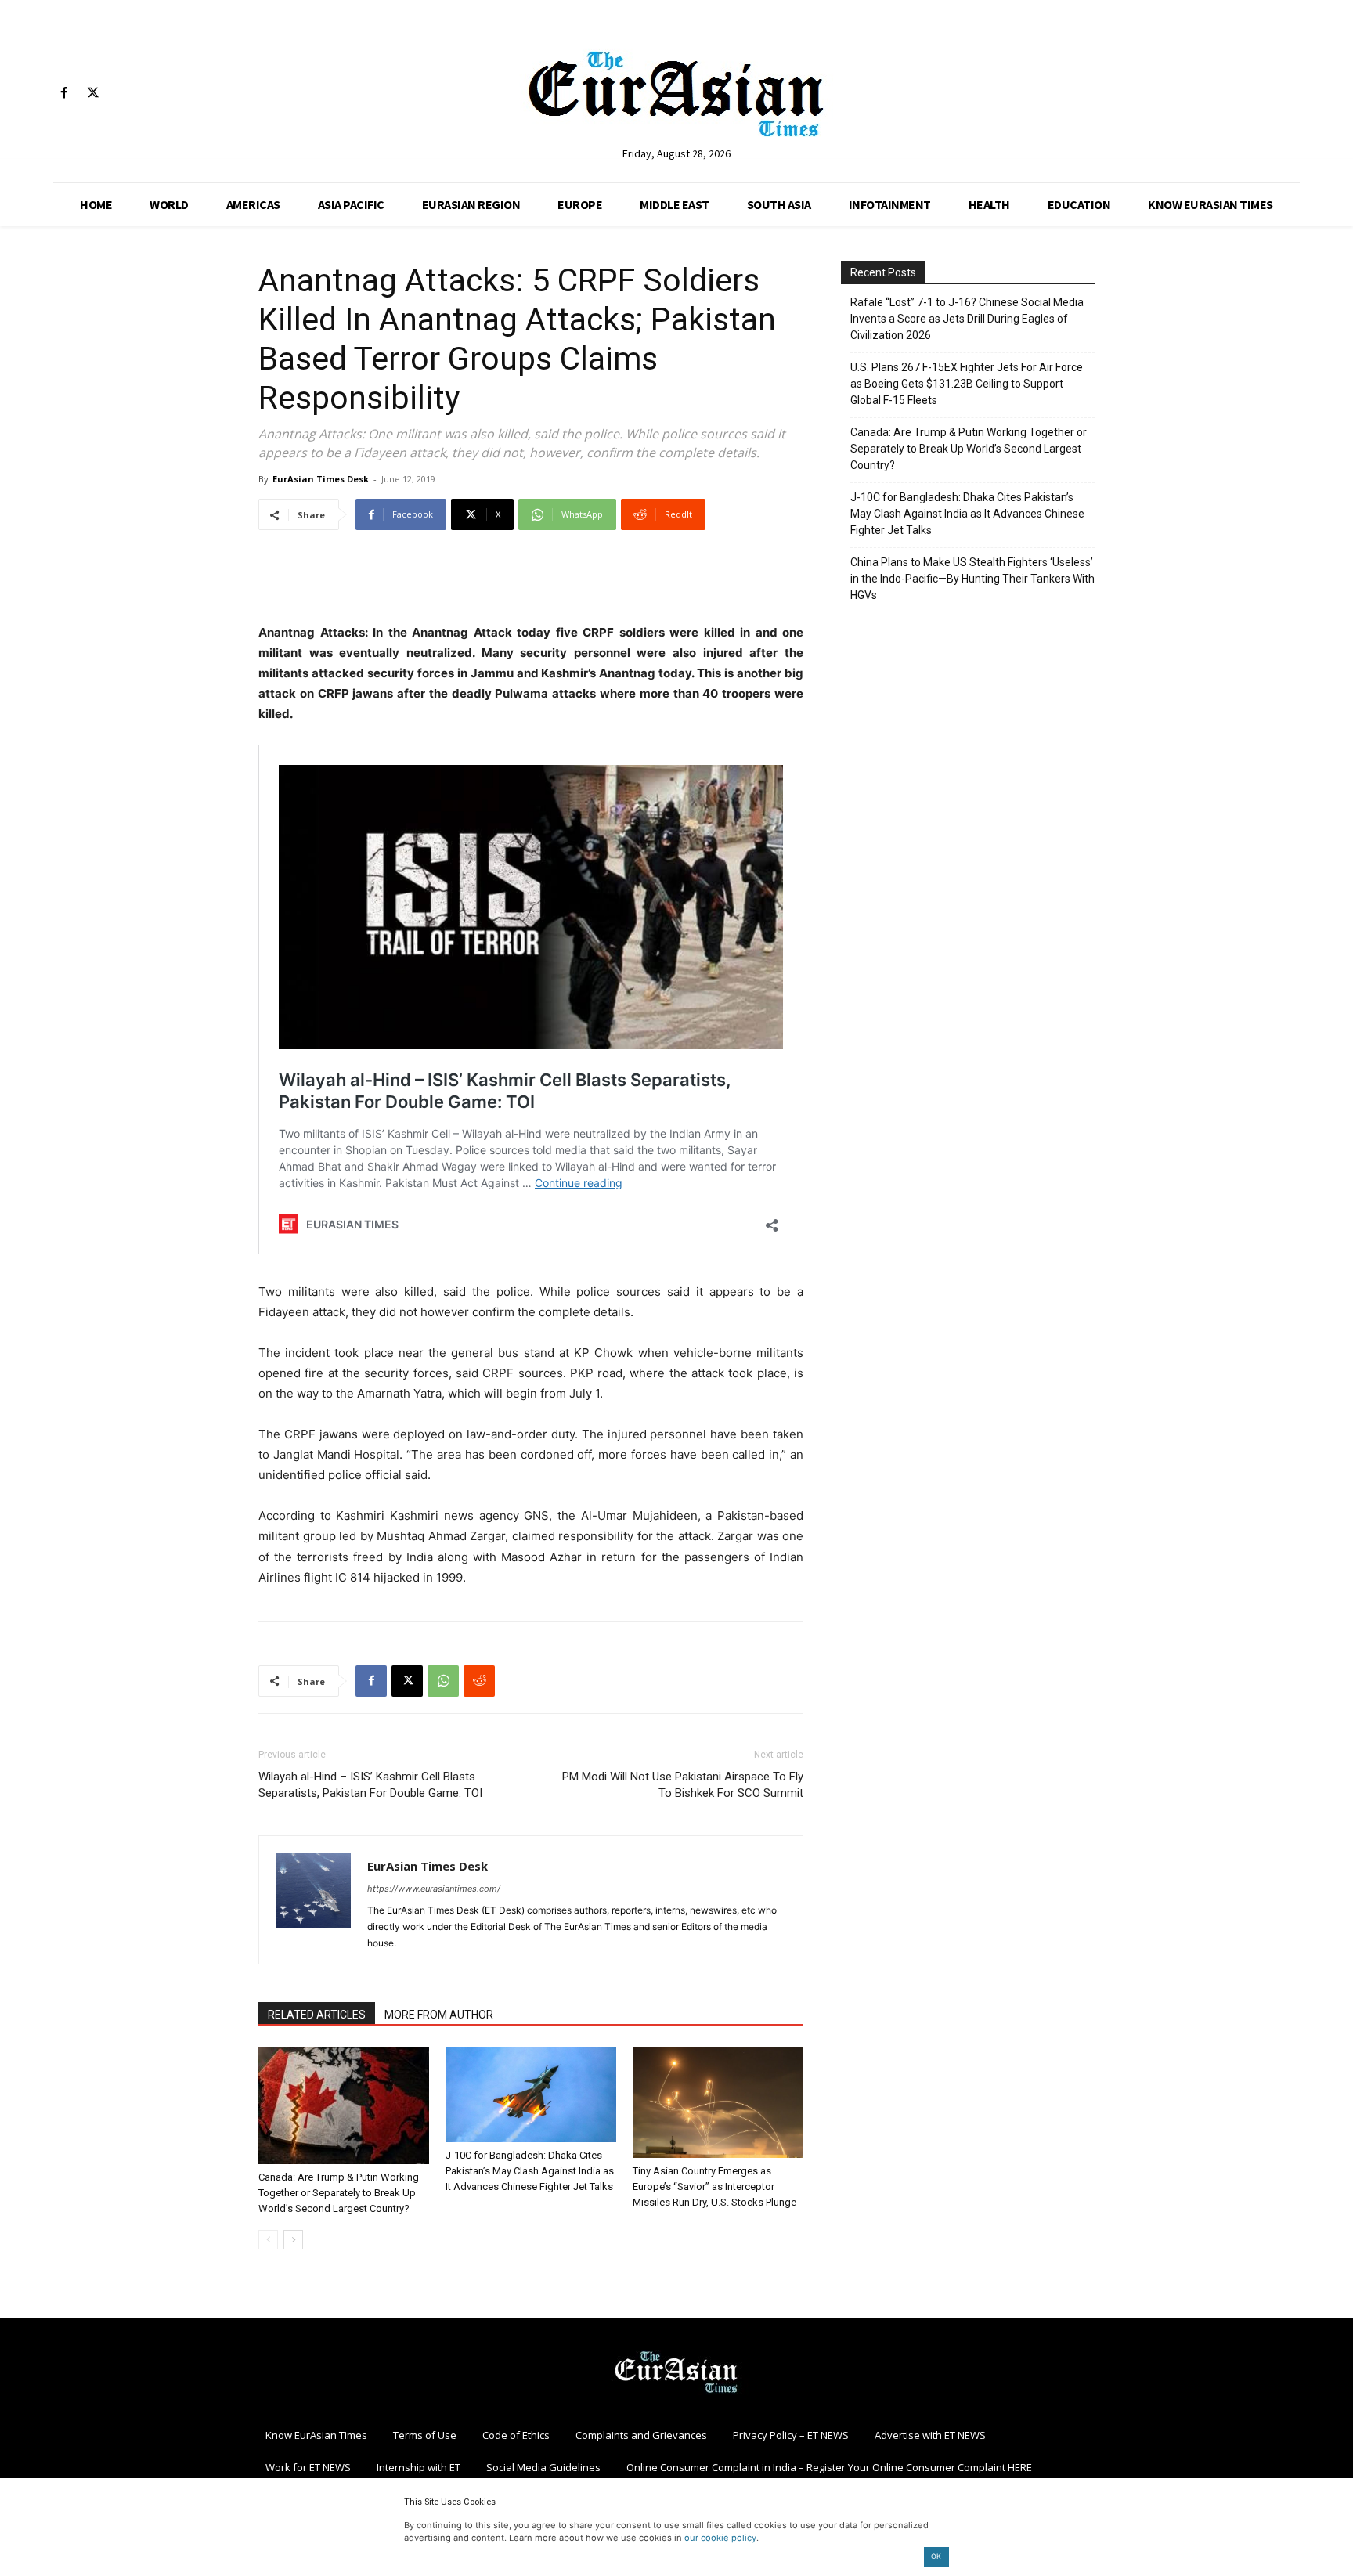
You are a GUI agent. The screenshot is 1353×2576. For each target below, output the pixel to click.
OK (936, 2556)
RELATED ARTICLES (317, 2015)
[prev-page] (268, 2240)
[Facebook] (64, 94)
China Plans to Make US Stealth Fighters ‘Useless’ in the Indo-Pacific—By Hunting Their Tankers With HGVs (972, 579)
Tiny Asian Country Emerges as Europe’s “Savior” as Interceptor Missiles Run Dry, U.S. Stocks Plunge (714, 2186)
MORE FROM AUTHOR (439, 2015)
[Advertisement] (531, 583)
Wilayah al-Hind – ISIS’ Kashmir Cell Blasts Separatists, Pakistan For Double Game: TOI (370, 1785)
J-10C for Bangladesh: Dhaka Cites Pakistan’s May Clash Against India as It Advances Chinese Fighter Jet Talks (530, 2171)
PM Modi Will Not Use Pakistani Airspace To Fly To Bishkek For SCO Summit (683, 1785)
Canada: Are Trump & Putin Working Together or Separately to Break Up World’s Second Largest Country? (339, 2193)
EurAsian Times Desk (321, 479)
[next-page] (293, 2240)
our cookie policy (720, 2538)
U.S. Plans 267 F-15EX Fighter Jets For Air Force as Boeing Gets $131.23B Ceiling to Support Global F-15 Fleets (967, 384)
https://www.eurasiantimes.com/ (434, 1889)
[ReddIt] (479, 1681)
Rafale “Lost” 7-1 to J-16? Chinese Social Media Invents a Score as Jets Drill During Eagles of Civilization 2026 (967, 319)
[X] (93, 94)
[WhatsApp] (443, 1681)
